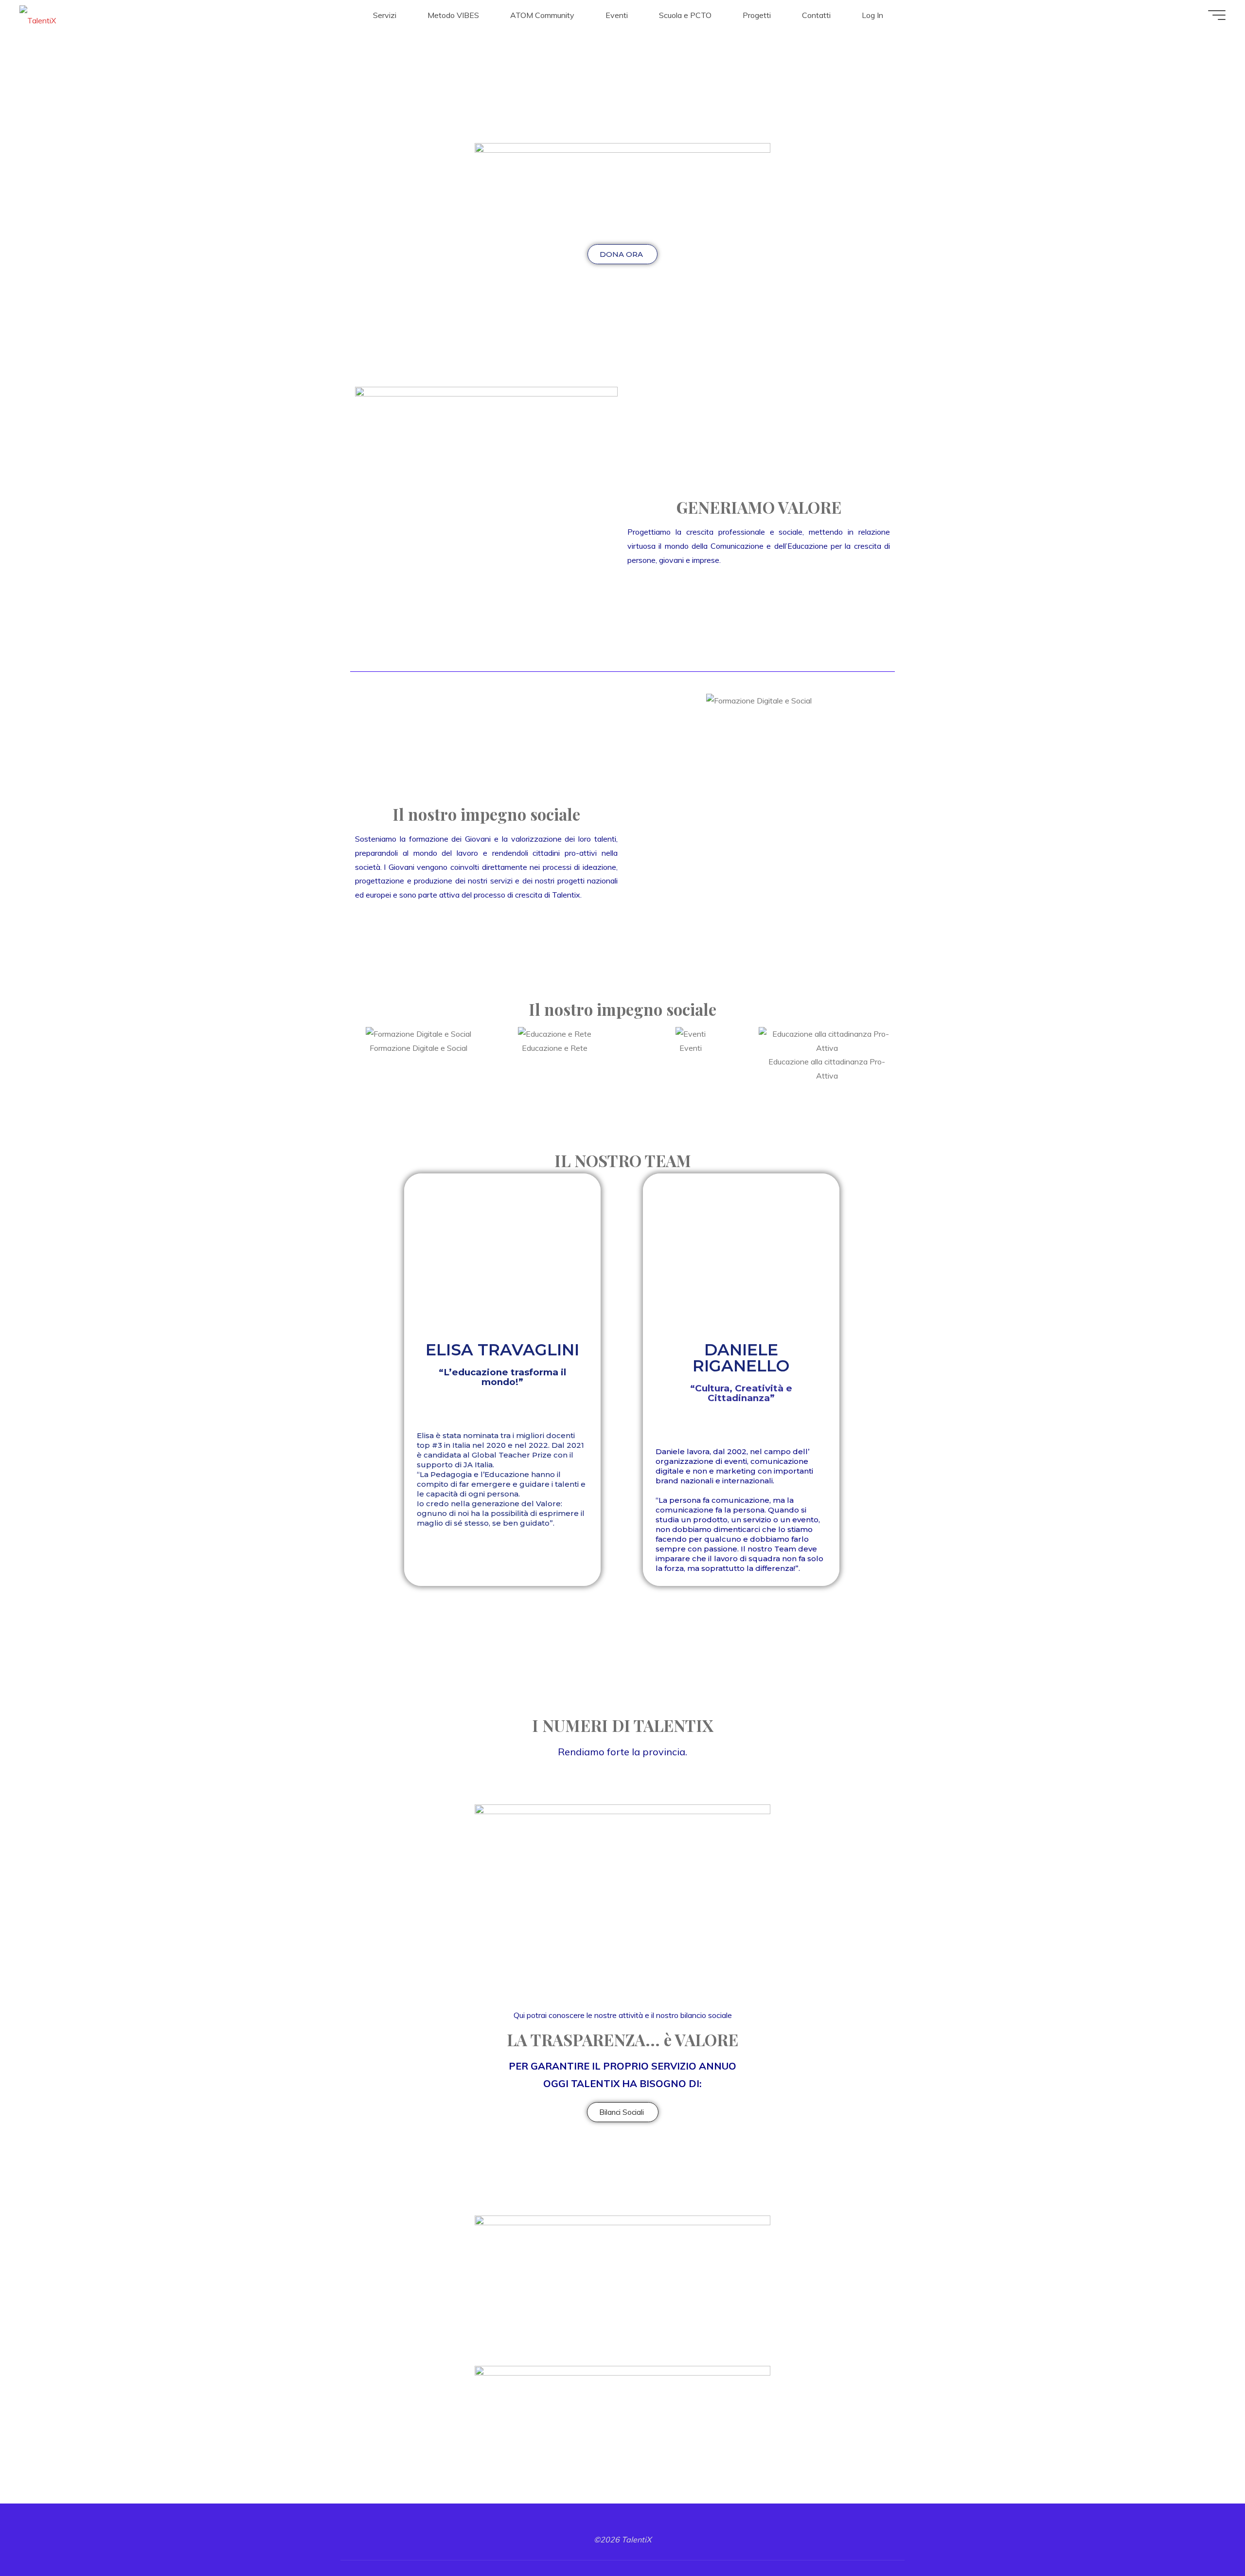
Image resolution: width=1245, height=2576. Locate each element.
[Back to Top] (1207, 2538)
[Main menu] (1217, 15)
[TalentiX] (38, 15)
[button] (637, 701)
